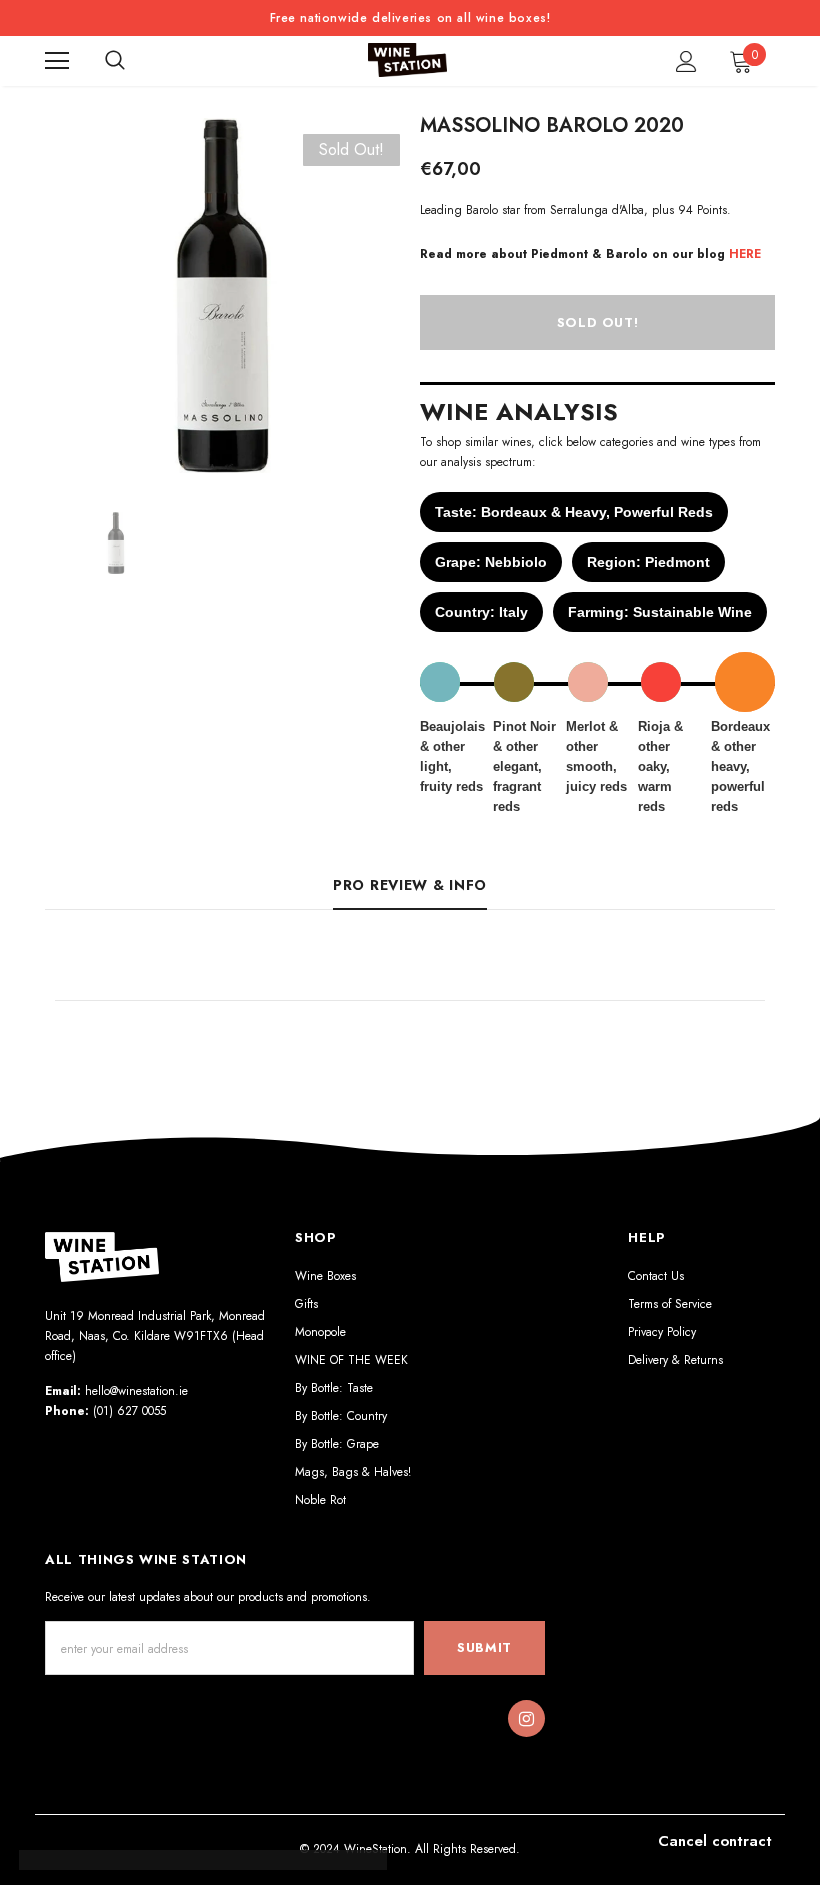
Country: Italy (481, 612)
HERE (745, 254)
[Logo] (408, 60)
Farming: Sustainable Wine (660, 612)
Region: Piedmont (648, 562)
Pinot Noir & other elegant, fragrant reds (524, 766)
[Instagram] (526, 1719)
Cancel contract (715, 1841)
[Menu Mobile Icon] (57, 61)
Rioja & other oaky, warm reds (660, 766)
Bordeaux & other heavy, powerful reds (740, 766)
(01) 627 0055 (129, 1411)
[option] (222, 295)
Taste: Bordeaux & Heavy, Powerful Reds (574, 512)
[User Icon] (686, 61)
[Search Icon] (115, 61)
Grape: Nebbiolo (491, 562)
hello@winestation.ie (136, 1391)
